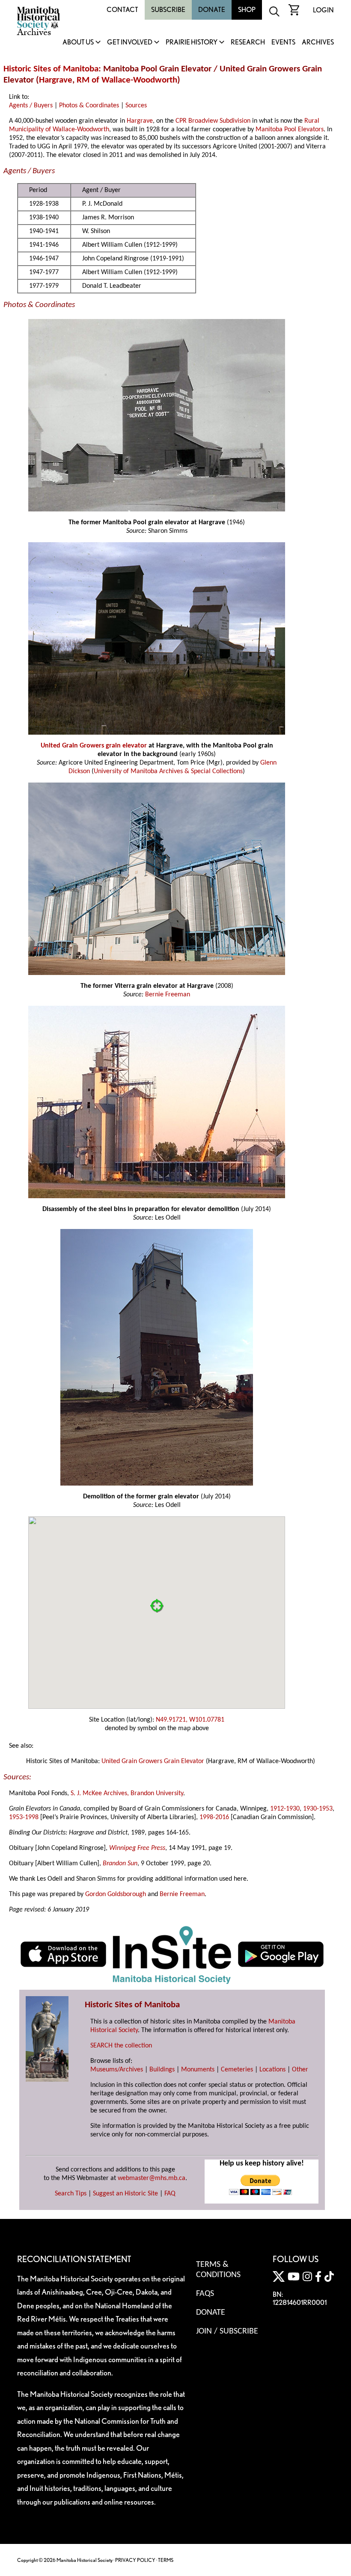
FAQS (205, 2294)
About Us (78, 43)
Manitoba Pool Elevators (290, 130)
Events (283, 43)
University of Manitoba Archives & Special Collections (168, 771)
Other (300, 2070)
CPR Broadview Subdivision (213, 121)
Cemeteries (237, 2070)
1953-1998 (24, 1817)
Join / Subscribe (227, 2331)
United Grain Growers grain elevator (94, 746)
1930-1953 (318, 1809)
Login (323, 10)
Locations (272, 2070)
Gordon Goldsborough (116, 1894)
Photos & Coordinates (89, 106)
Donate (212, 10)
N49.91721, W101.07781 (190, 1720)
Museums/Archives (117, 2070)
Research (248, 43)
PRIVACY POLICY (135, 2560)
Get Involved (130, 43)
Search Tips (71, 2194)
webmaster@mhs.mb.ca (152, 2178)
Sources (136, 106)
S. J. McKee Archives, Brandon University (127, 1793)
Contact (122, 10)
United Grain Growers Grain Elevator (153, 1761)
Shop (247, 10)
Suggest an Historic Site (125, 2194)
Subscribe (168, 10)
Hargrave (56, 80)
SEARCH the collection (121, 2046)
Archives (318, 43)
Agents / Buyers (31, 106)
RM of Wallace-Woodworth (127, 80)
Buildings (162, 2070)
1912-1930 (285, 1809)
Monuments (198, 2070)
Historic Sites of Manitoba (51, 69)
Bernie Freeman (168, 995)
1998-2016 (214, 1817)
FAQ (170, 2194)
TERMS (166, 2560)
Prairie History (192, 43)
